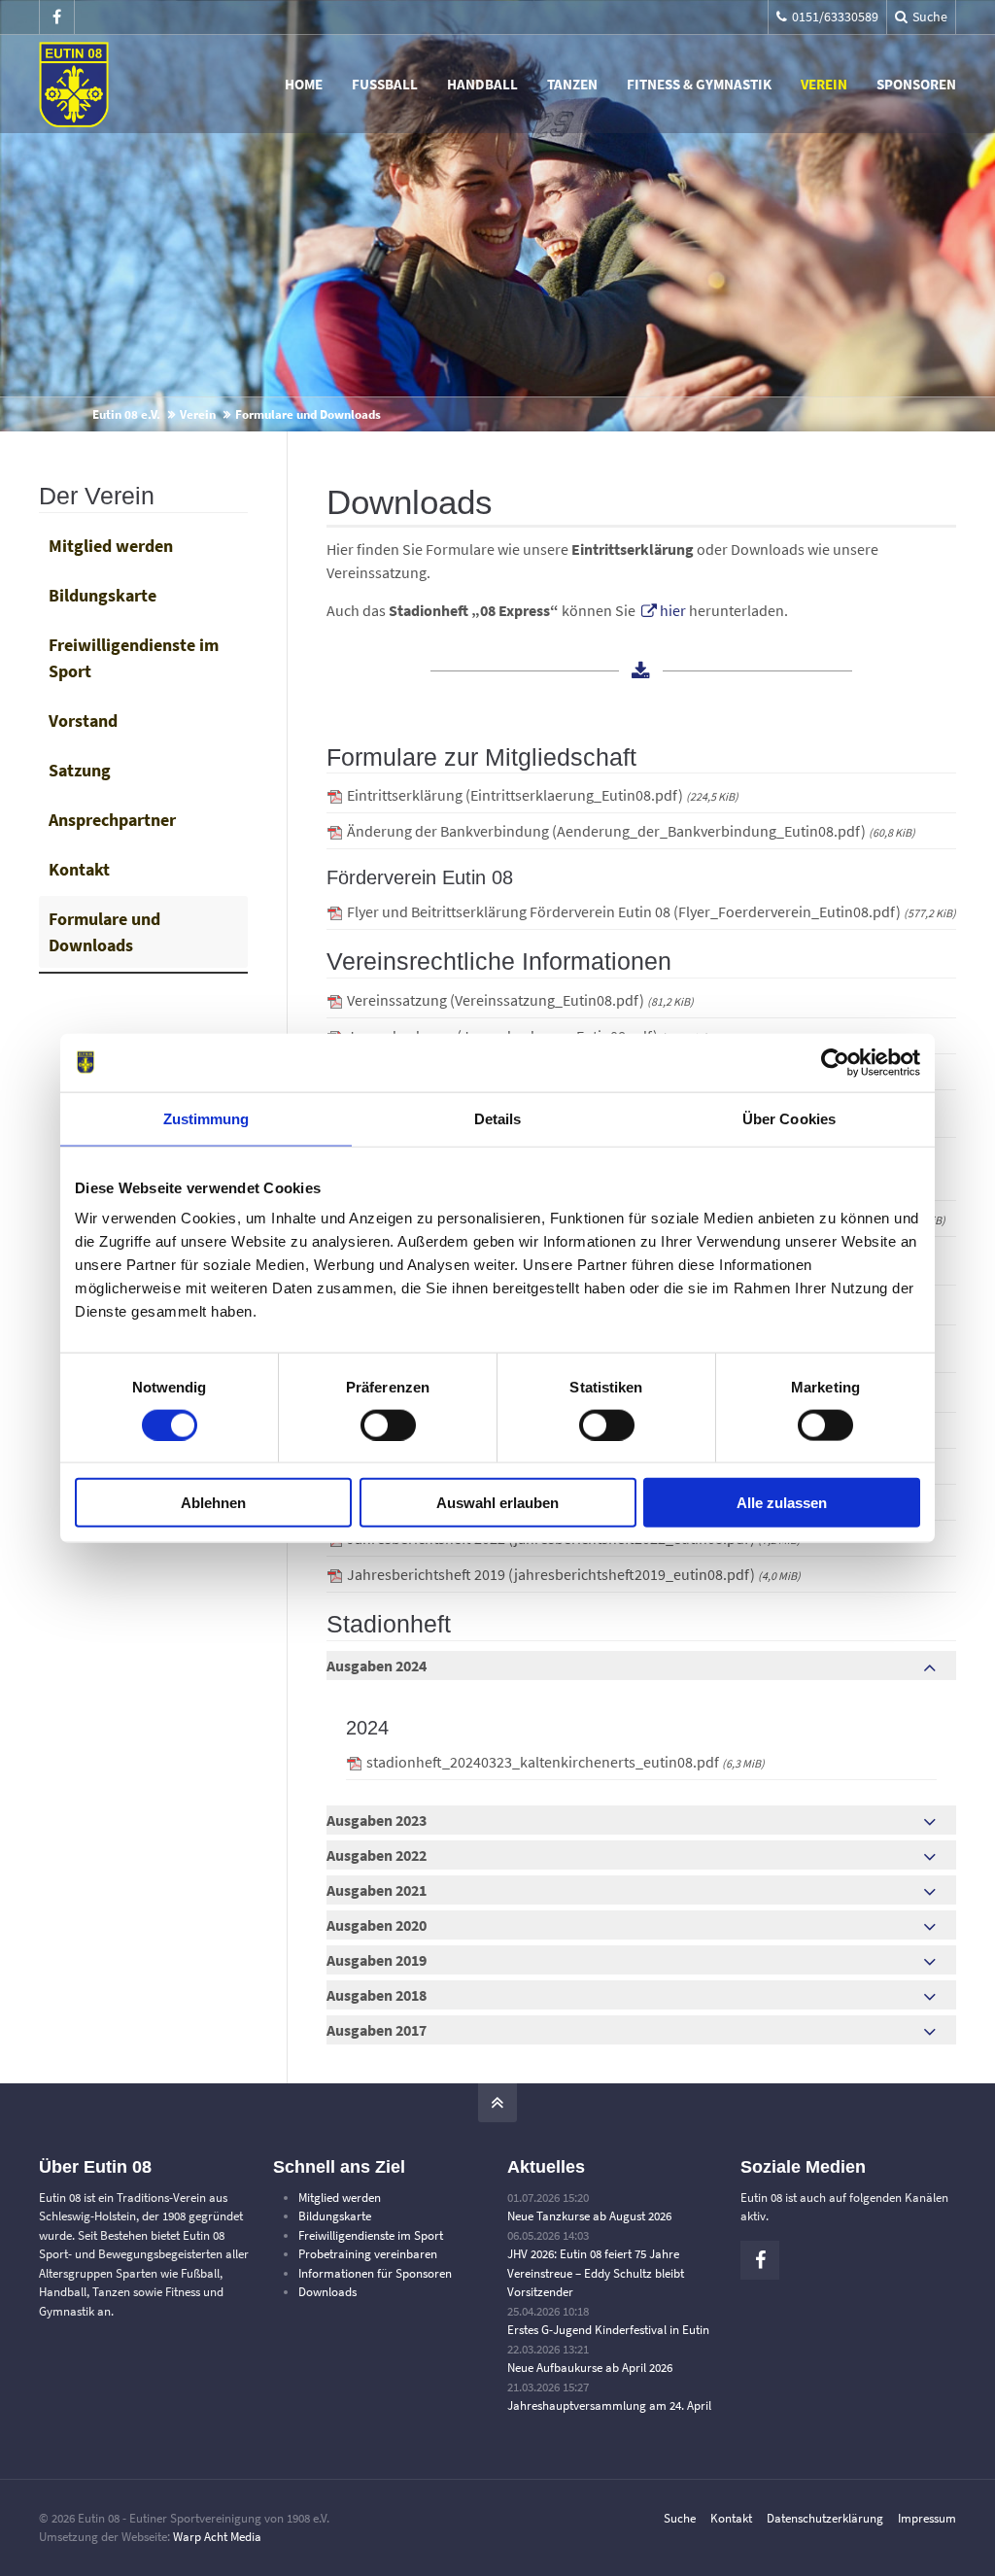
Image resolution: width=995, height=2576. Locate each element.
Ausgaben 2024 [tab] (377, 1666)
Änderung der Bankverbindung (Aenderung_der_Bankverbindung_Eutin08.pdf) (631, 831)
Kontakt (79, 869)
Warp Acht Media (217, 2537)
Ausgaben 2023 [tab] (377, 1820)
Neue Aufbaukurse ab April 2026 (590, 2368)
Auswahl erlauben (497, 1503)
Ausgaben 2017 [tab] (377, 2030)
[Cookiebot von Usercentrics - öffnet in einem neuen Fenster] (835, 1062)
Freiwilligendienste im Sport (134, 658)
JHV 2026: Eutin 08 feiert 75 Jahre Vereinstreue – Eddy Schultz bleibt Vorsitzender (596, 2273)
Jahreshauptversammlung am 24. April (609, 2405)
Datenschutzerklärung (825, 2518)
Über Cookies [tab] (789, 1118)
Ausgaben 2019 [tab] (377, 1960)
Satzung (80, 770)
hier (673, 610)
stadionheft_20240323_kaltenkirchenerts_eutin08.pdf (566, 1762)
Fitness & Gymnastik (699, 84)
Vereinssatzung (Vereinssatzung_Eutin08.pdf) (520, 1000)
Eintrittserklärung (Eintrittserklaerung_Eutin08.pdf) (543, 795)
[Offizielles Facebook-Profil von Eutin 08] (57, 17)
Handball (482, 84)
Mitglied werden (111, 546)
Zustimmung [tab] (206, 1118)
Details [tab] (498, 1118)
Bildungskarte (103, 595)
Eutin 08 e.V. (126, 414)
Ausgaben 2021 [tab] (377, 1890)
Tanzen (572, 84)
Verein (824, 84)
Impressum (927, 2518)
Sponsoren (916, 84)
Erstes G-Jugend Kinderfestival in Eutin (608, 2330)
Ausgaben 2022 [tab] (377, 1855)
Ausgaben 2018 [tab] (377, 1995)
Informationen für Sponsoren (375, 2273)
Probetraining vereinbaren (368, 2254)
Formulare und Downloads (104, 932)
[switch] (388, 1425)
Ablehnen (213, 1503)
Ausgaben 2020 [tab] (377, 1925)
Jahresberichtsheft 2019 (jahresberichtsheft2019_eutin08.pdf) (574, 1574)
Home (304, 84)
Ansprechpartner (112, 820)
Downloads (327, 2292)
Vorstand (83, 721)
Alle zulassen (782, 1503)
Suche (680, 2518)
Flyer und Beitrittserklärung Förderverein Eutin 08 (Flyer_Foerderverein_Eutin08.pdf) (652, 911)
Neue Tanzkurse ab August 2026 (589, 2216)
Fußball (385, 84)
